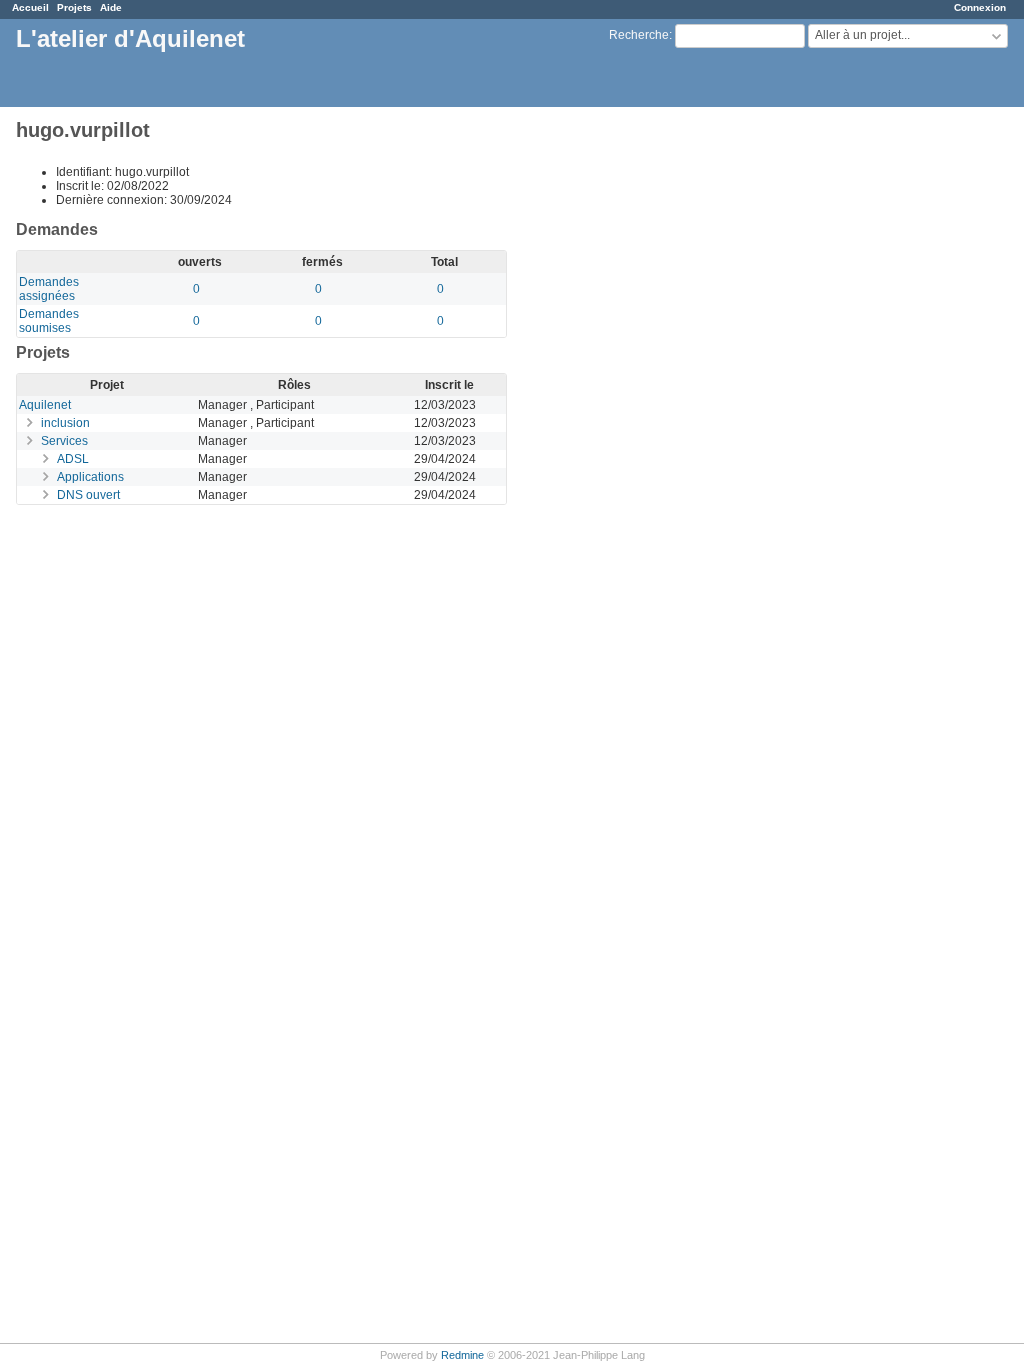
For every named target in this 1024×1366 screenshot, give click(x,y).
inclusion (65, 423)
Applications (90, 477)
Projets (74, 7)
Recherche (639, 35)
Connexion (980, 7)
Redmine (462, 1355)
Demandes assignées (49, 289)
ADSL (73, 459)
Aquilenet (45, 405)
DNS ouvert (88, 495)
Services (64, 441)
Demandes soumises (49, 321)
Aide (111, 7)
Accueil (30, 7)
